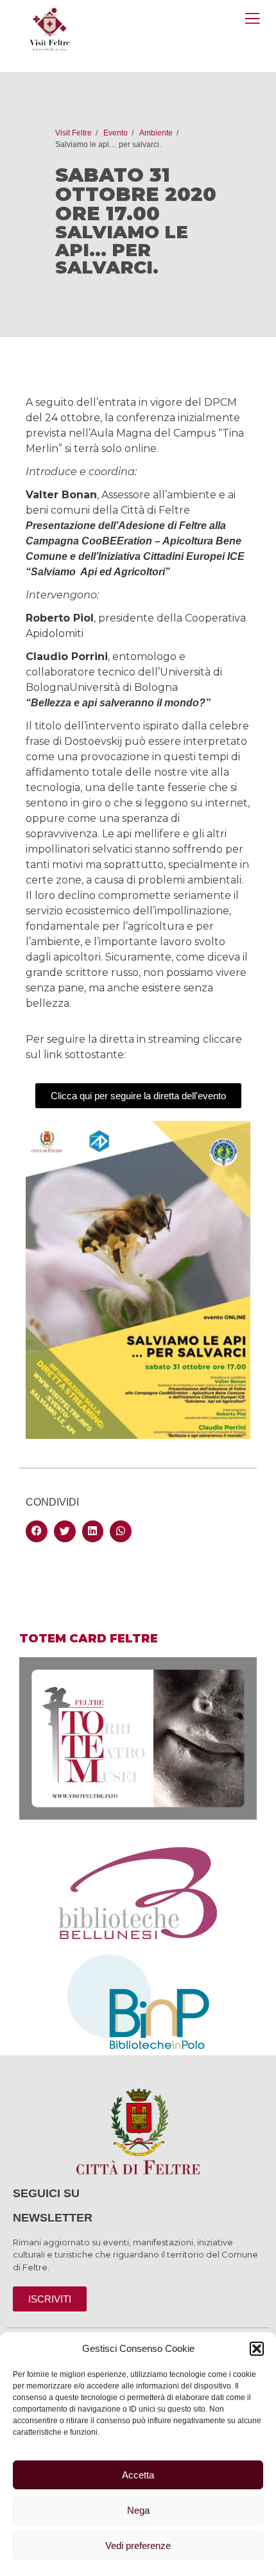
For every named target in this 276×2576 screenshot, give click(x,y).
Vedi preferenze (138, 2546)
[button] (257, 2349)
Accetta (138, 2475)
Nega (138, 2510)
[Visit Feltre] (50, 113)
